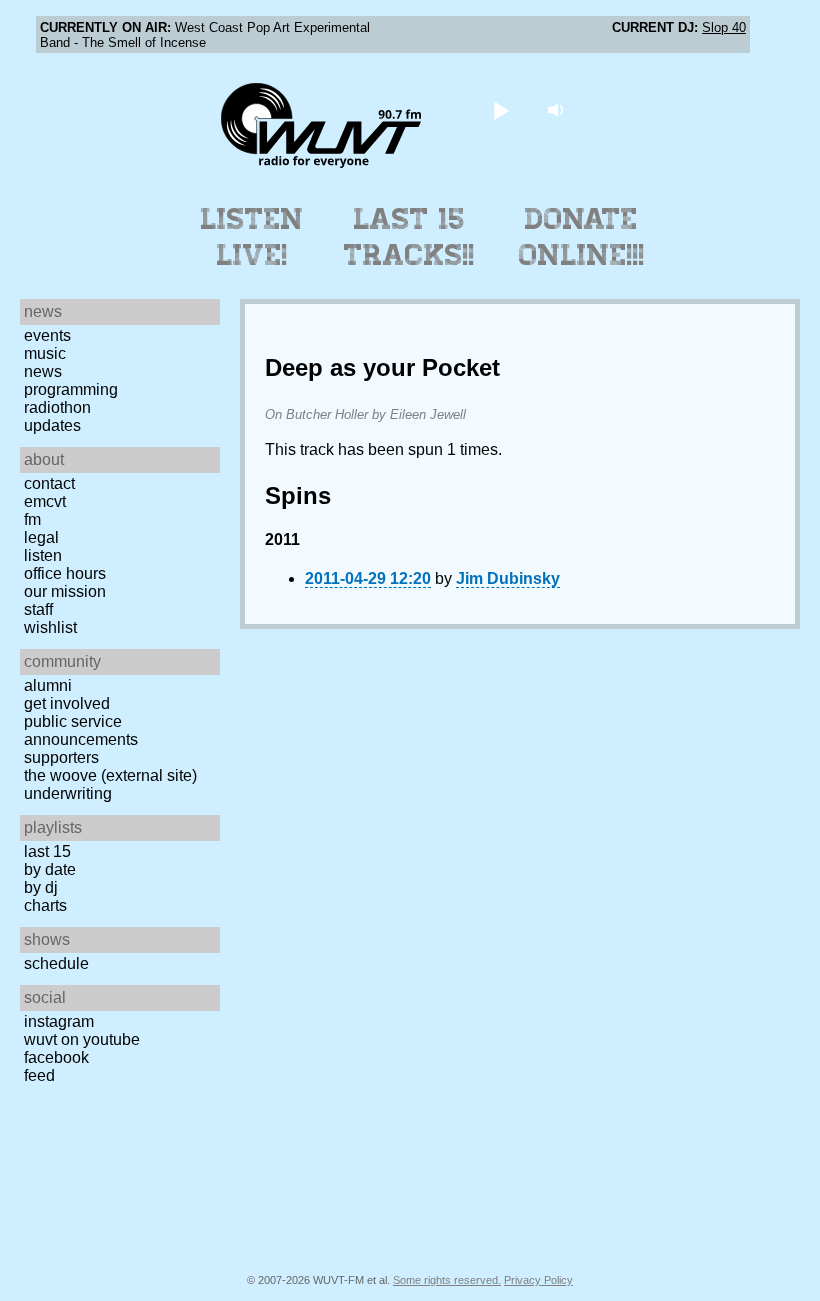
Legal (41, 537)
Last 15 (47, 851)
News (43, 371)
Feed (39, 1075)
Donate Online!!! (582, 237)
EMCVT (45, 501)
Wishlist (50, 627)
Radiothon (57, 407)
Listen (43, 555)
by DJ (41, 887)
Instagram (59, 1021)
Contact (49, 483)
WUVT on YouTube (82, 1039)
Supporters (61, 757)
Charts (45, 905)
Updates (52, 425)
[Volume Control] (558, 109)
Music (45, 353)
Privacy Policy (538, 1280)
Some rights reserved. (447, 1280)
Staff (38, 609)
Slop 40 (724, 27)
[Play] (501, 109)
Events (47, 335)
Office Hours (65, 573)
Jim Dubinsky (508, 578)
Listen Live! (252, 237)
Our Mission (65, 591)
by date (50, 869)
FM (32, 519)
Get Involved (67, 703)
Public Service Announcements (81, 730)
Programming (71, 389)
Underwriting (68, 793)
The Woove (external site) (110, 775)
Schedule (56, 963)
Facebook (56, 1057)
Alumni (48, 685)
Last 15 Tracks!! (409, 237)
